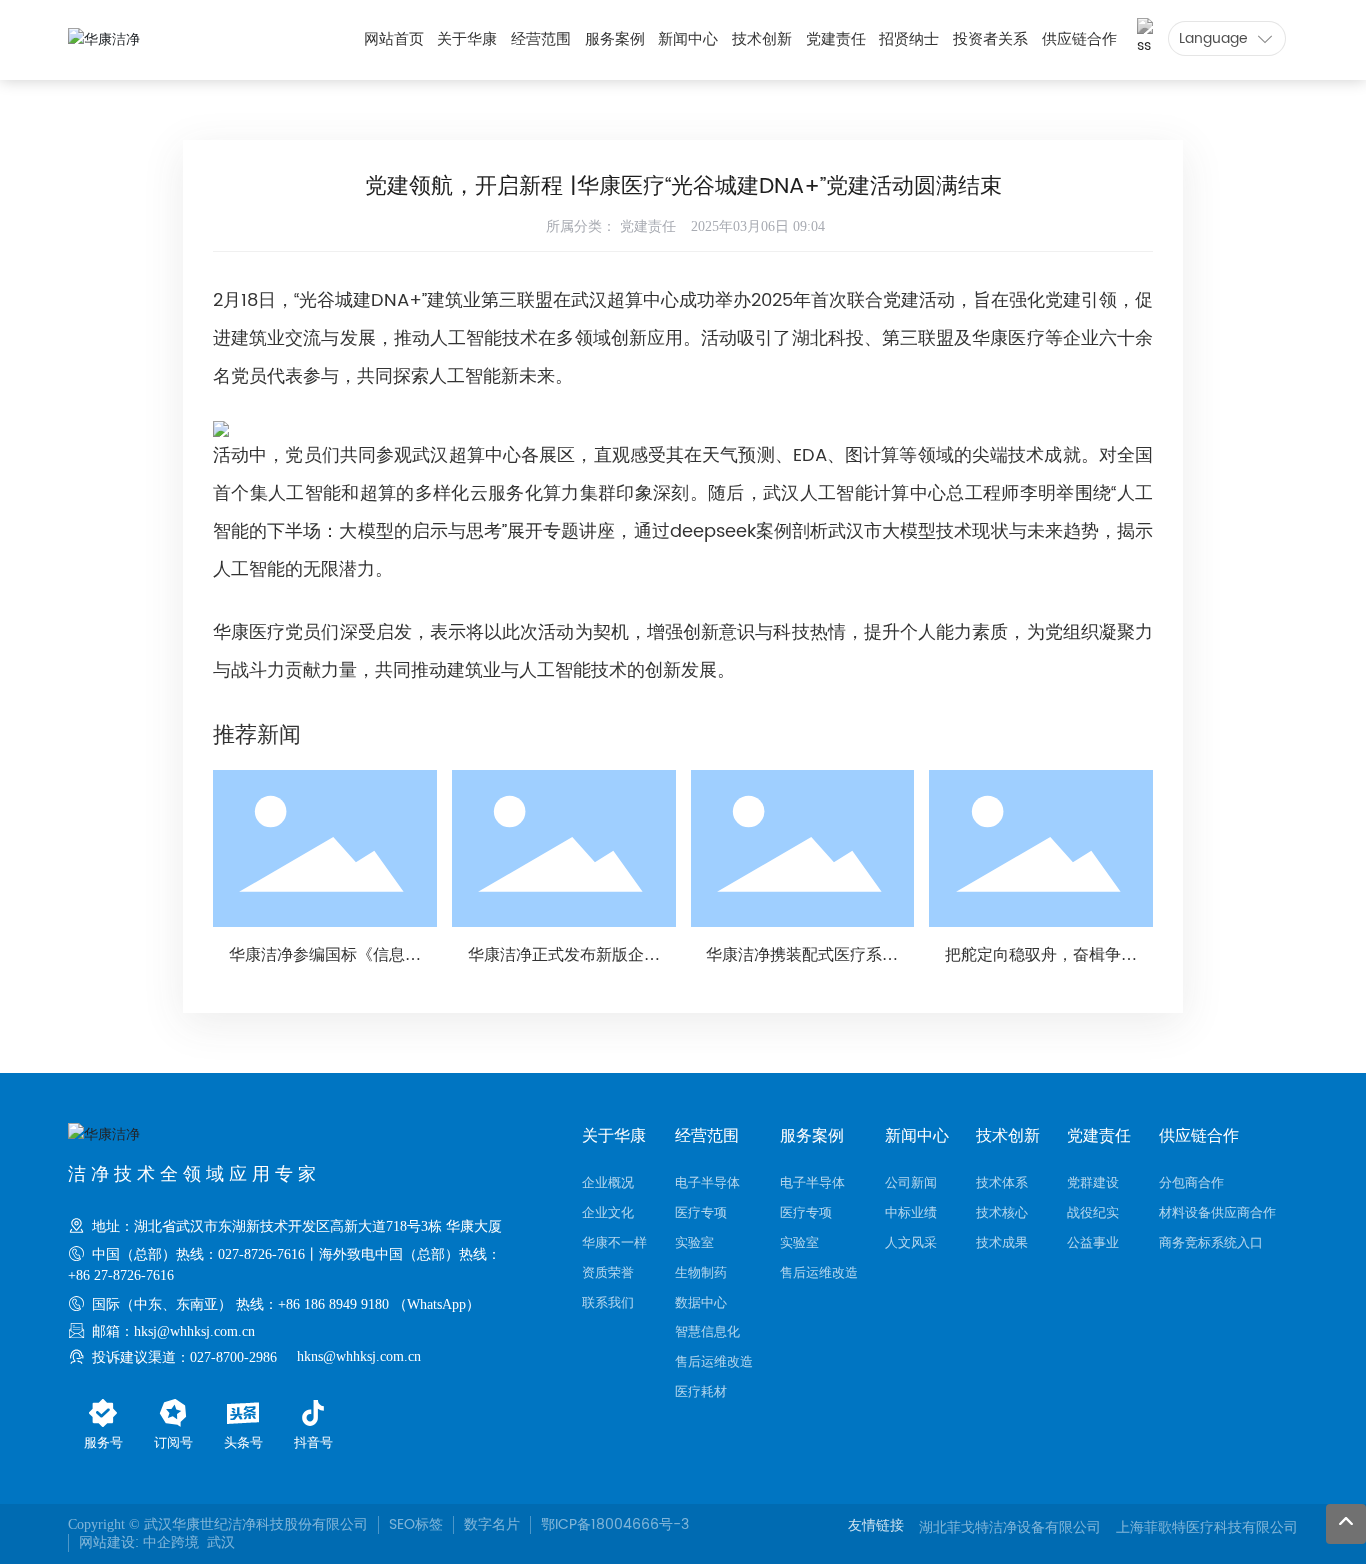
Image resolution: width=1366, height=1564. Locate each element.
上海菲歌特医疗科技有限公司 (1207, 1527)
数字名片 (492, 1524)
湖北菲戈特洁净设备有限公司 (1010, 1527)
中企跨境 (171, 1542)
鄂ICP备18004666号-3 (615, 1524)
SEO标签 (416, 1524)
